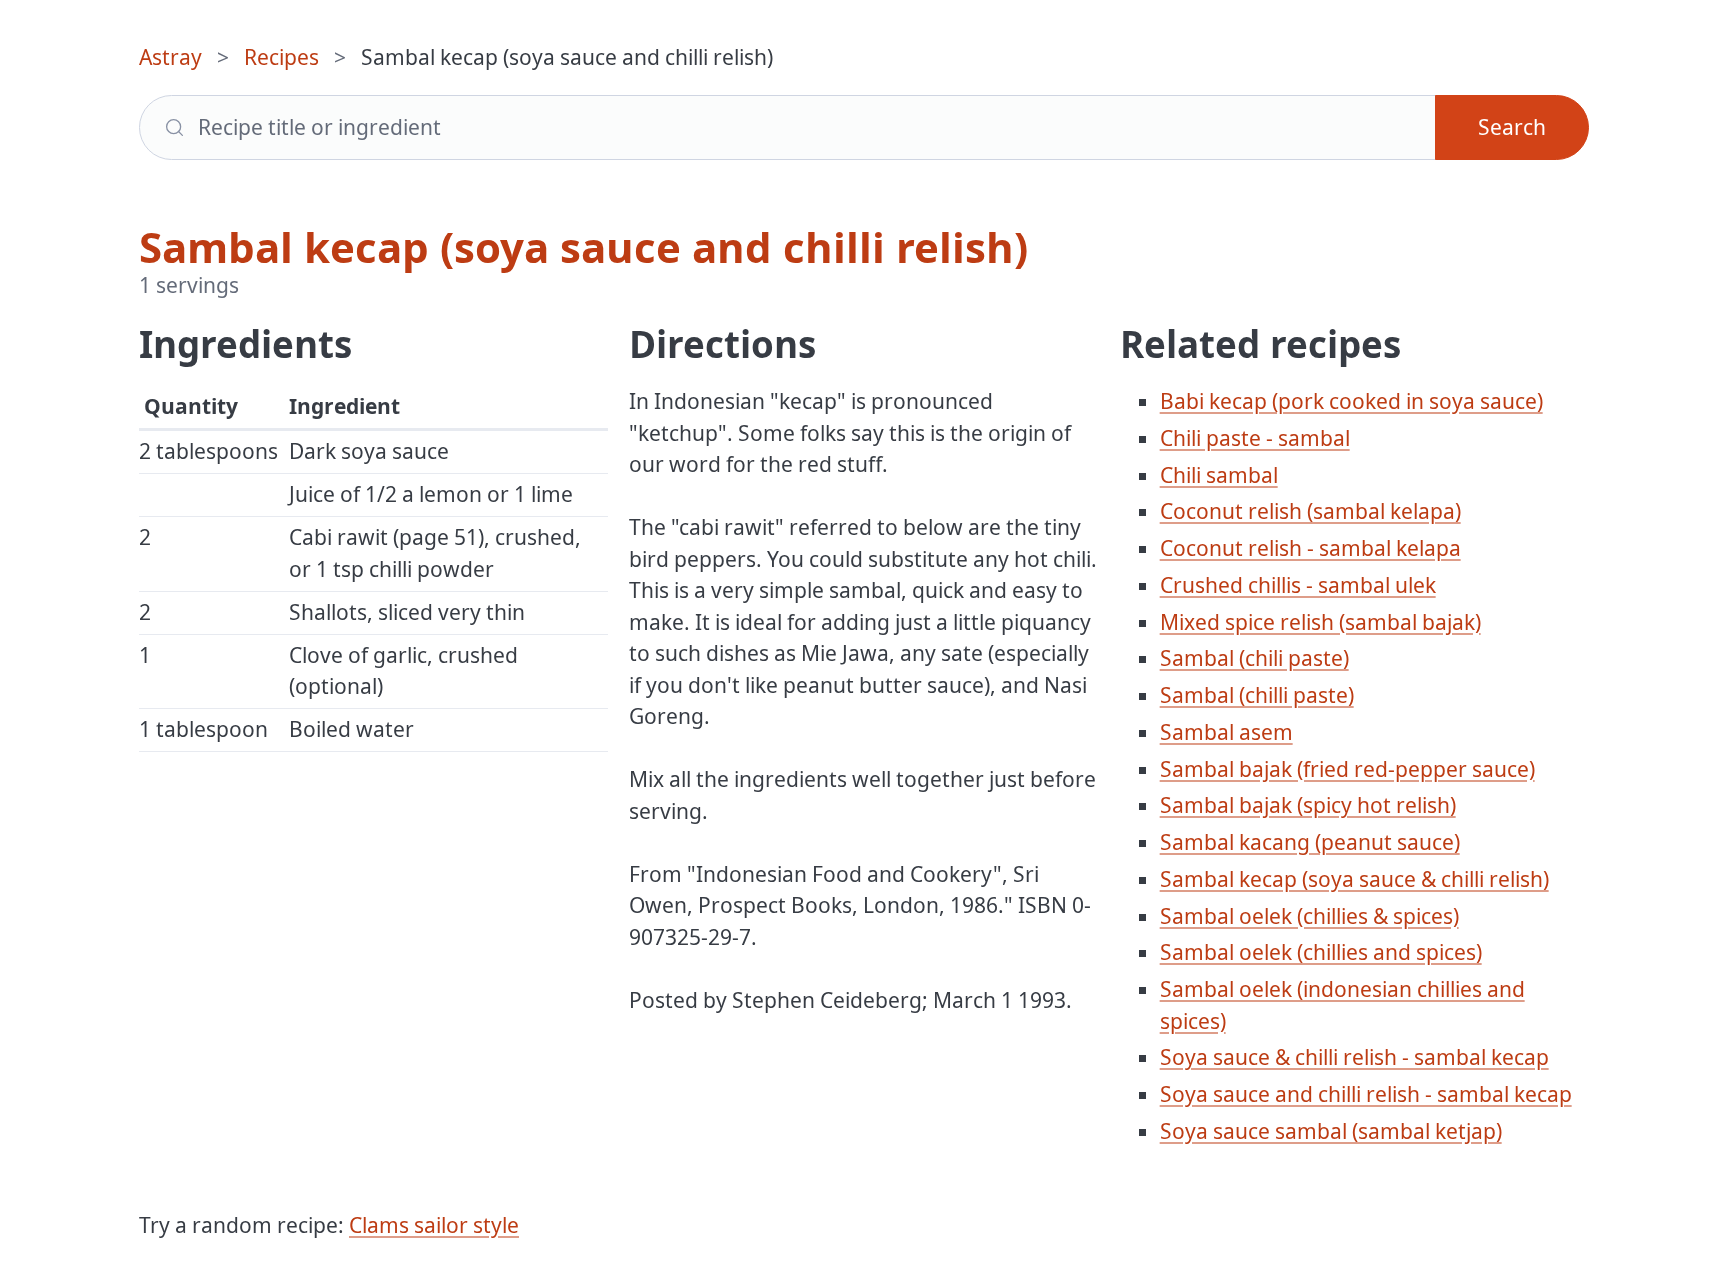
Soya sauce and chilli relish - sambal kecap (1366, 1094)
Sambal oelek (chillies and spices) (1321, 952)
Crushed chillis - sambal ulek (1298, 585)
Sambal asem (1226, 732)
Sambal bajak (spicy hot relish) (1308, 805)
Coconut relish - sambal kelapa (1310, 548)
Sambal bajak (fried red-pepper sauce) (1347, 769)
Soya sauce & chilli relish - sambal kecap (1354, 1057)
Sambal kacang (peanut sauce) (1310, 842)
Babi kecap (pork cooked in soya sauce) (1351, 401)
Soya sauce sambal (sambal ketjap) (1331, 1131)
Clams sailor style (434, 1225)
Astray (170, 57)
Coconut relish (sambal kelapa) (1310, 511)
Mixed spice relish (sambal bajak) (1320, 622)
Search (1512, 127)
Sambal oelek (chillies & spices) (1309, 916)
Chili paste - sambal (1255, 438)
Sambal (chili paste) (1254, 658)
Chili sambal (1219, 475)
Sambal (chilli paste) (1257, 695)
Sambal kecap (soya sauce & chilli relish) (1354, 879)
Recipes (281, 57)
